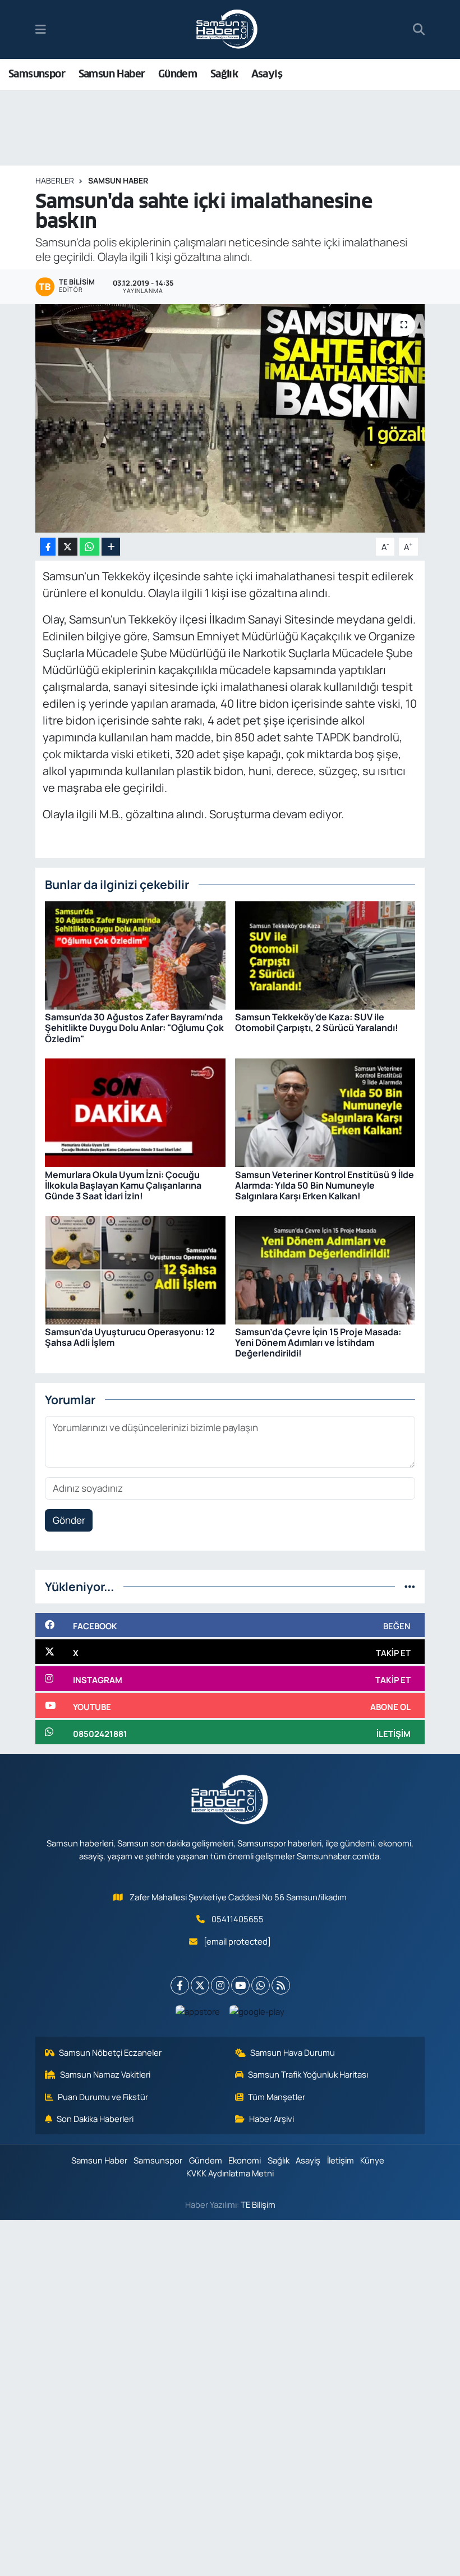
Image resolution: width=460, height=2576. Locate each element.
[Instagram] (220, 1985)
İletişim (341, 2160)
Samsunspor (37, 74)
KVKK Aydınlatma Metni (230, 2173)
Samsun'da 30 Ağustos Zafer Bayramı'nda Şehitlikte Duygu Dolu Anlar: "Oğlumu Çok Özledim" (134, 1028)
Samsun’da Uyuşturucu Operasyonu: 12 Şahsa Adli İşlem (130, 1337)
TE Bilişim (258, 2204)
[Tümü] (410, 1586)
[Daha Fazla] (111, 547)
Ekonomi (245, 2160)
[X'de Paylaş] (68, 547)
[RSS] (281, 1985)
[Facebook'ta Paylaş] (48, 547)
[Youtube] (240, 1985)
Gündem (178, 74)
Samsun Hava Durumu (293, 2052)
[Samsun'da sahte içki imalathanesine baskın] (230, 418)
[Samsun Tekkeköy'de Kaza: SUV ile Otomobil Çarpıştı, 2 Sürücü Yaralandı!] (325, 954)
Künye (372, 2160)
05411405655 (238, 1919)
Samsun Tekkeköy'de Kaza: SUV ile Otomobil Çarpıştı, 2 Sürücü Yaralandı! (317, 1022)
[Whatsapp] (261, 1985)
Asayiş (267, 74)
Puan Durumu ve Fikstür (103, 2097)
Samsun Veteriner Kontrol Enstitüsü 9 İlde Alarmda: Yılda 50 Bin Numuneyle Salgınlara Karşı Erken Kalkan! (325, 1185)
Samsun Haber (112, 74)
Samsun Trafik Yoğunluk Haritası (308, 2074)
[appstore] (198, 2011)
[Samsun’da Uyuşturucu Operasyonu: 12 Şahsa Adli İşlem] (135, 1269)
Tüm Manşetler (277, 2097)
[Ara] (419, 30)
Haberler (55, 180)
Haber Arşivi (272, 2119)
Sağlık (224, 74)
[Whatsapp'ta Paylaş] (89, 547)
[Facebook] (180, 1985)
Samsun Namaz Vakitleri (105, 2074)
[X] (200, 1985)
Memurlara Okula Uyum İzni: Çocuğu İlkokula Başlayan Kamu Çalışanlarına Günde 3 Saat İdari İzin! (123, 1185)
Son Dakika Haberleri (95, 2119)
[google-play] (257, 2011)
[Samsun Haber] (227, 30)
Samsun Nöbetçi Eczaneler (110, 2052)
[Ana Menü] (41, 29)
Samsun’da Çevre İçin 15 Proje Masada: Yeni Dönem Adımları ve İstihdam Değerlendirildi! (318, 1342)
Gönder (69, 1520)
